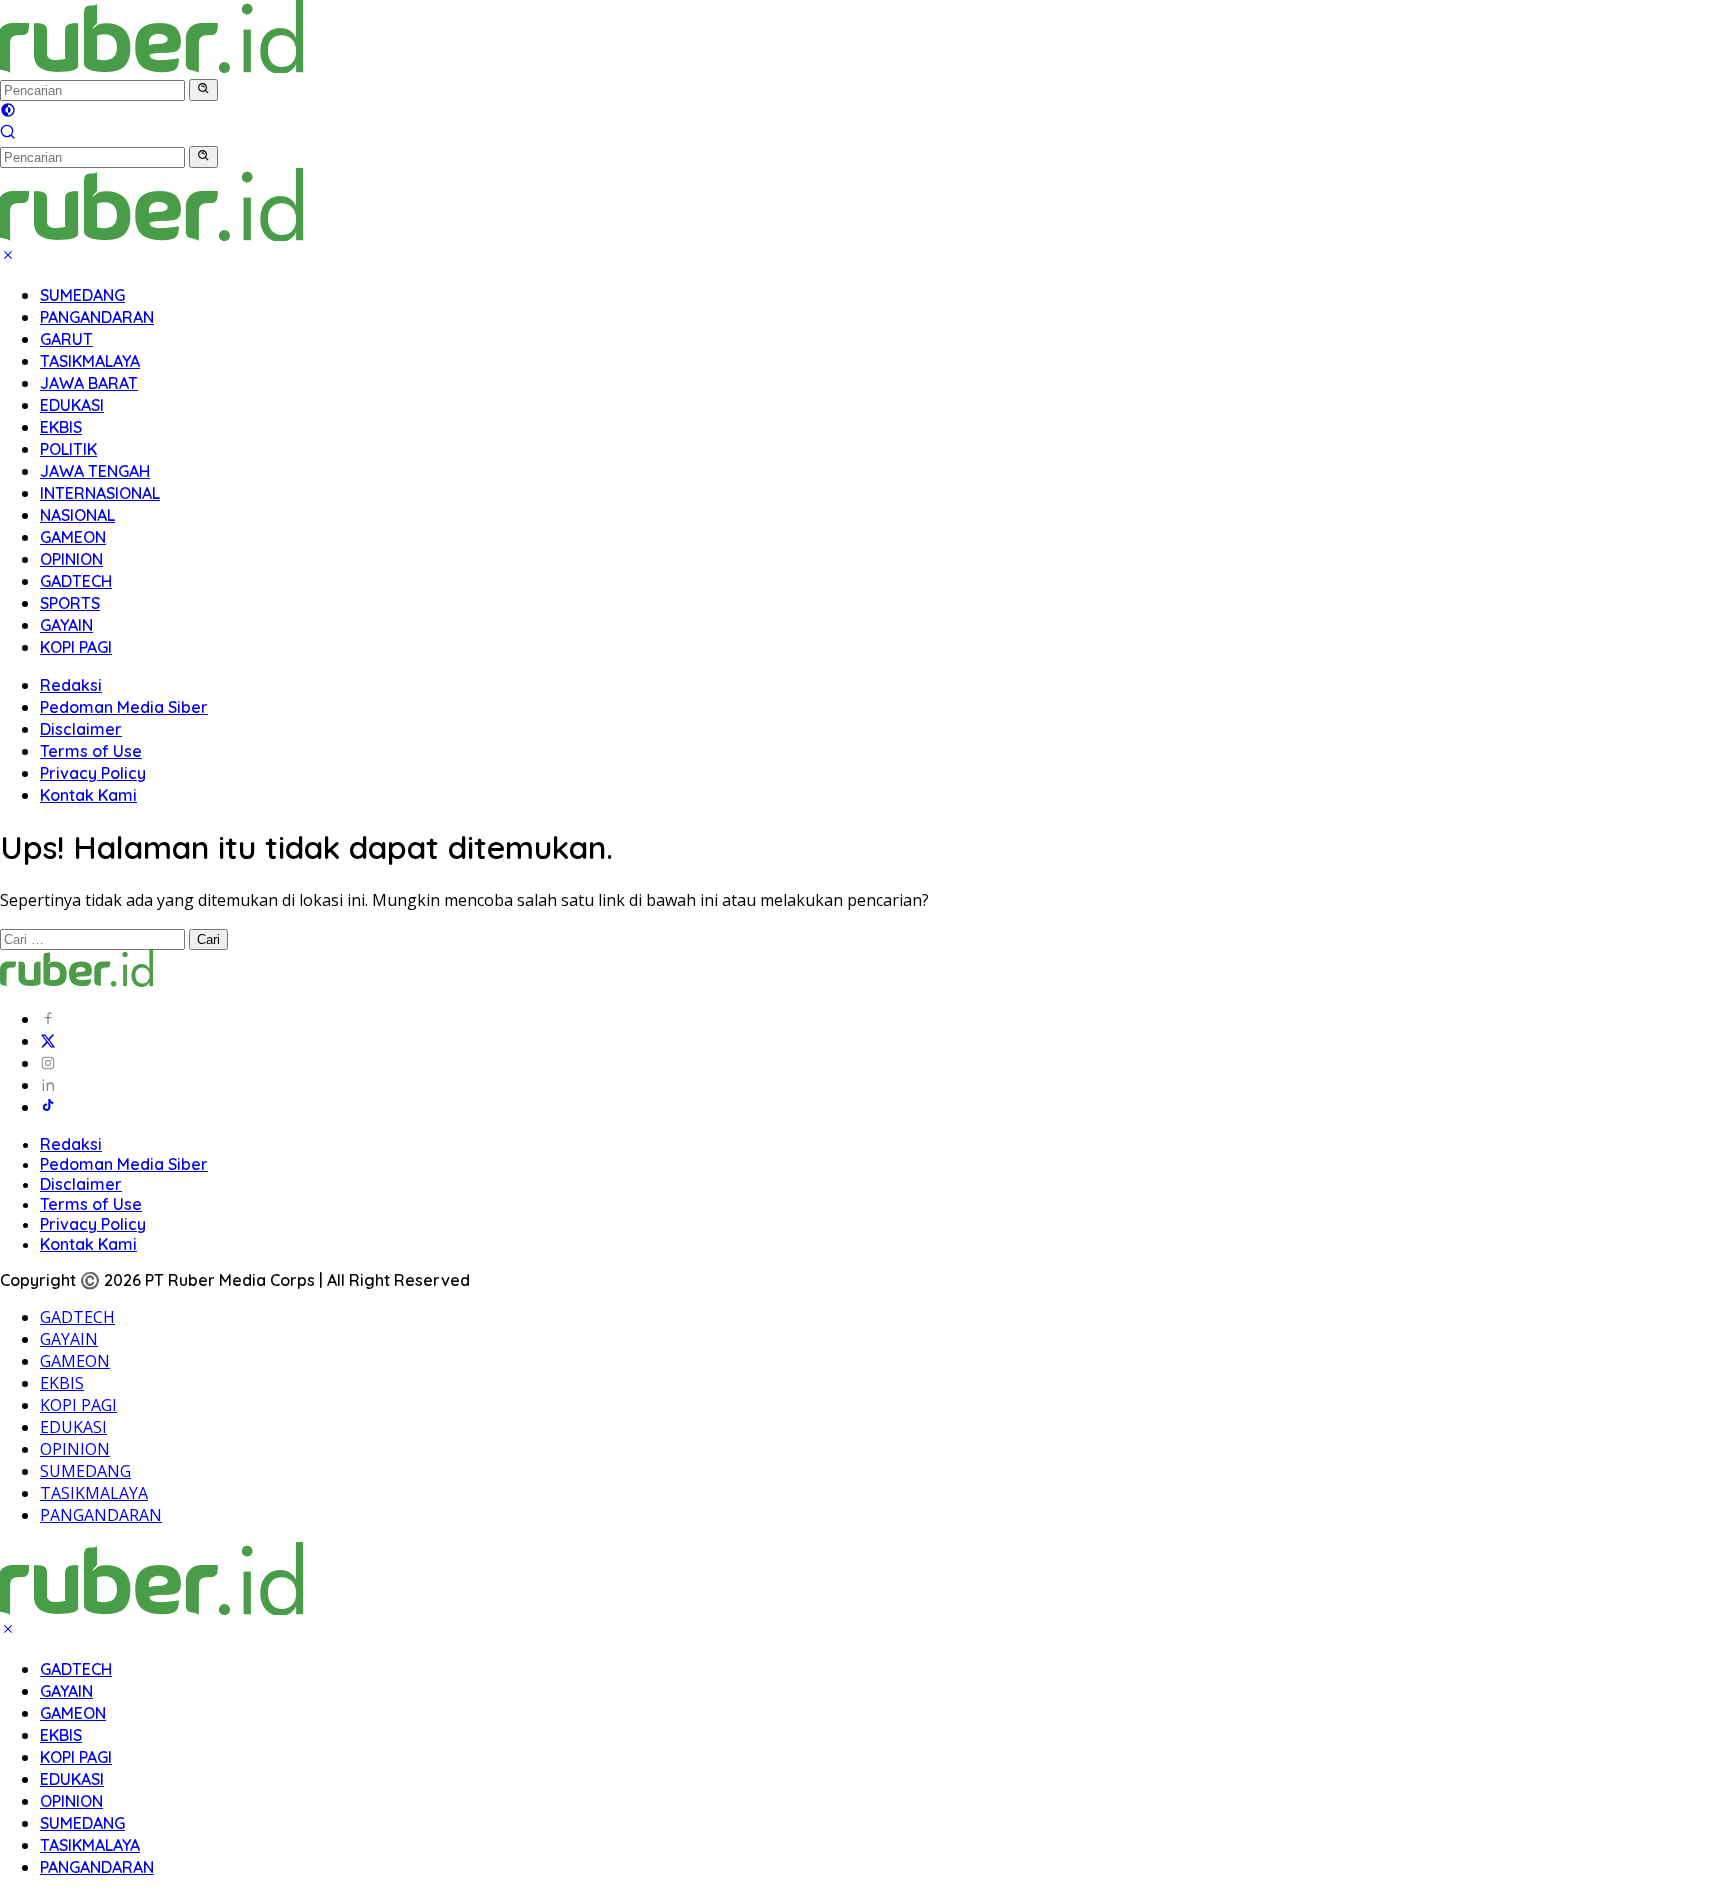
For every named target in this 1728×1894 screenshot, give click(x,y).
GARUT (66, 339)
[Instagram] (48, 1063)
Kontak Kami (88, 795)
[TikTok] (48, 1107)
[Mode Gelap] (8, 112)
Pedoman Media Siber (124, 707)
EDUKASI (72, 405)
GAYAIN (66, 625)
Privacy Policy (93, 773)
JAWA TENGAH (95, 471)
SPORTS (70, 603)
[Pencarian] (8, 134)
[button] (203, 90)
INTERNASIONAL (100, 493)
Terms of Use (91, 751)
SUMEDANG (82, 295)
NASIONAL (77, 515)
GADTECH (76, 581)
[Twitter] (48, 1041)
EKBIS (61, 427)
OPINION (71, 559)
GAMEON (73, 537)
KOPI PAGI (76, 647)
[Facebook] (48, 1019)
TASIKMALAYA (90, 361)
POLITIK (68, 449)
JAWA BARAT (89, 383)
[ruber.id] (284, 67)
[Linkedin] (48, 1085)
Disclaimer (81, 729)
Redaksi (71, 685)
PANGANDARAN (97, 317)
